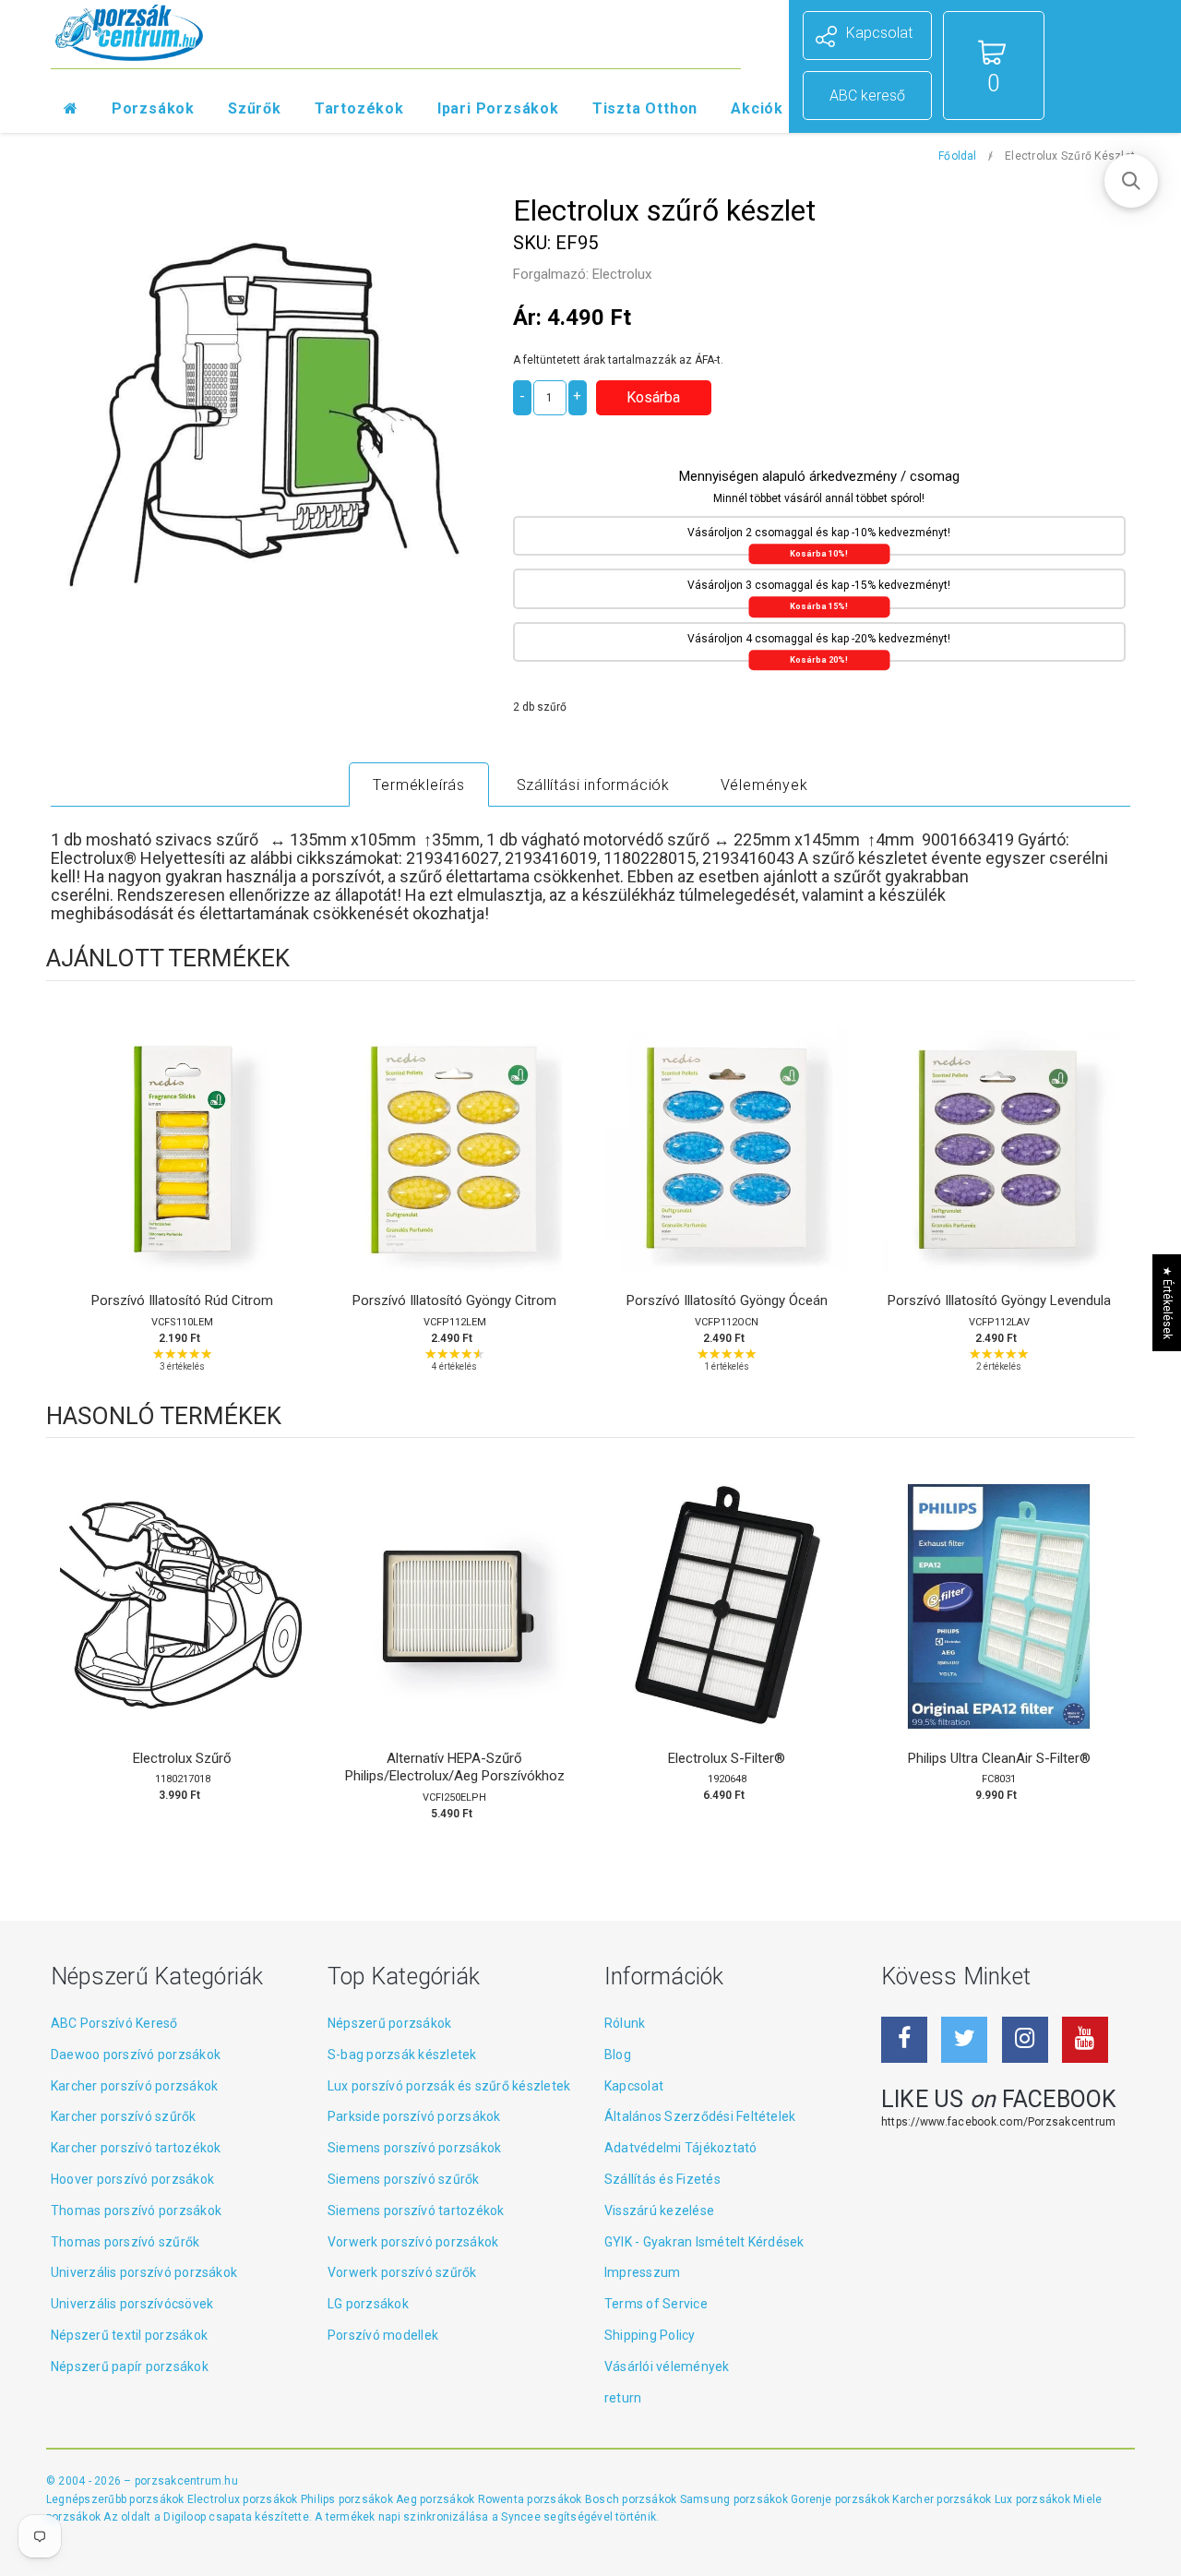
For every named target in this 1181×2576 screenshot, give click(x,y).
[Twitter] (964, 2040)
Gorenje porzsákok (841, 2499)
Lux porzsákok (1034, 2499)
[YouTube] (1085, 2040)
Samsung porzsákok (735, 2499)
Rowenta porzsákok (531, 2499)
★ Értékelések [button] (1167, 1302)
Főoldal (958, 156)
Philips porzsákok (348, 2499)
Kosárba (182, 1168)
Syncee (520, 2517)
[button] (1131, 181)
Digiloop (185, 2517)
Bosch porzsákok (632, 2499)
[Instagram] (1025, 2040)
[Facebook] (904, 2040)
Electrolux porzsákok (243, 2499)
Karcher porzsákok (943, 2499)
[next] (1116, 1197)
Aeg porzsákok (436, 2499)
